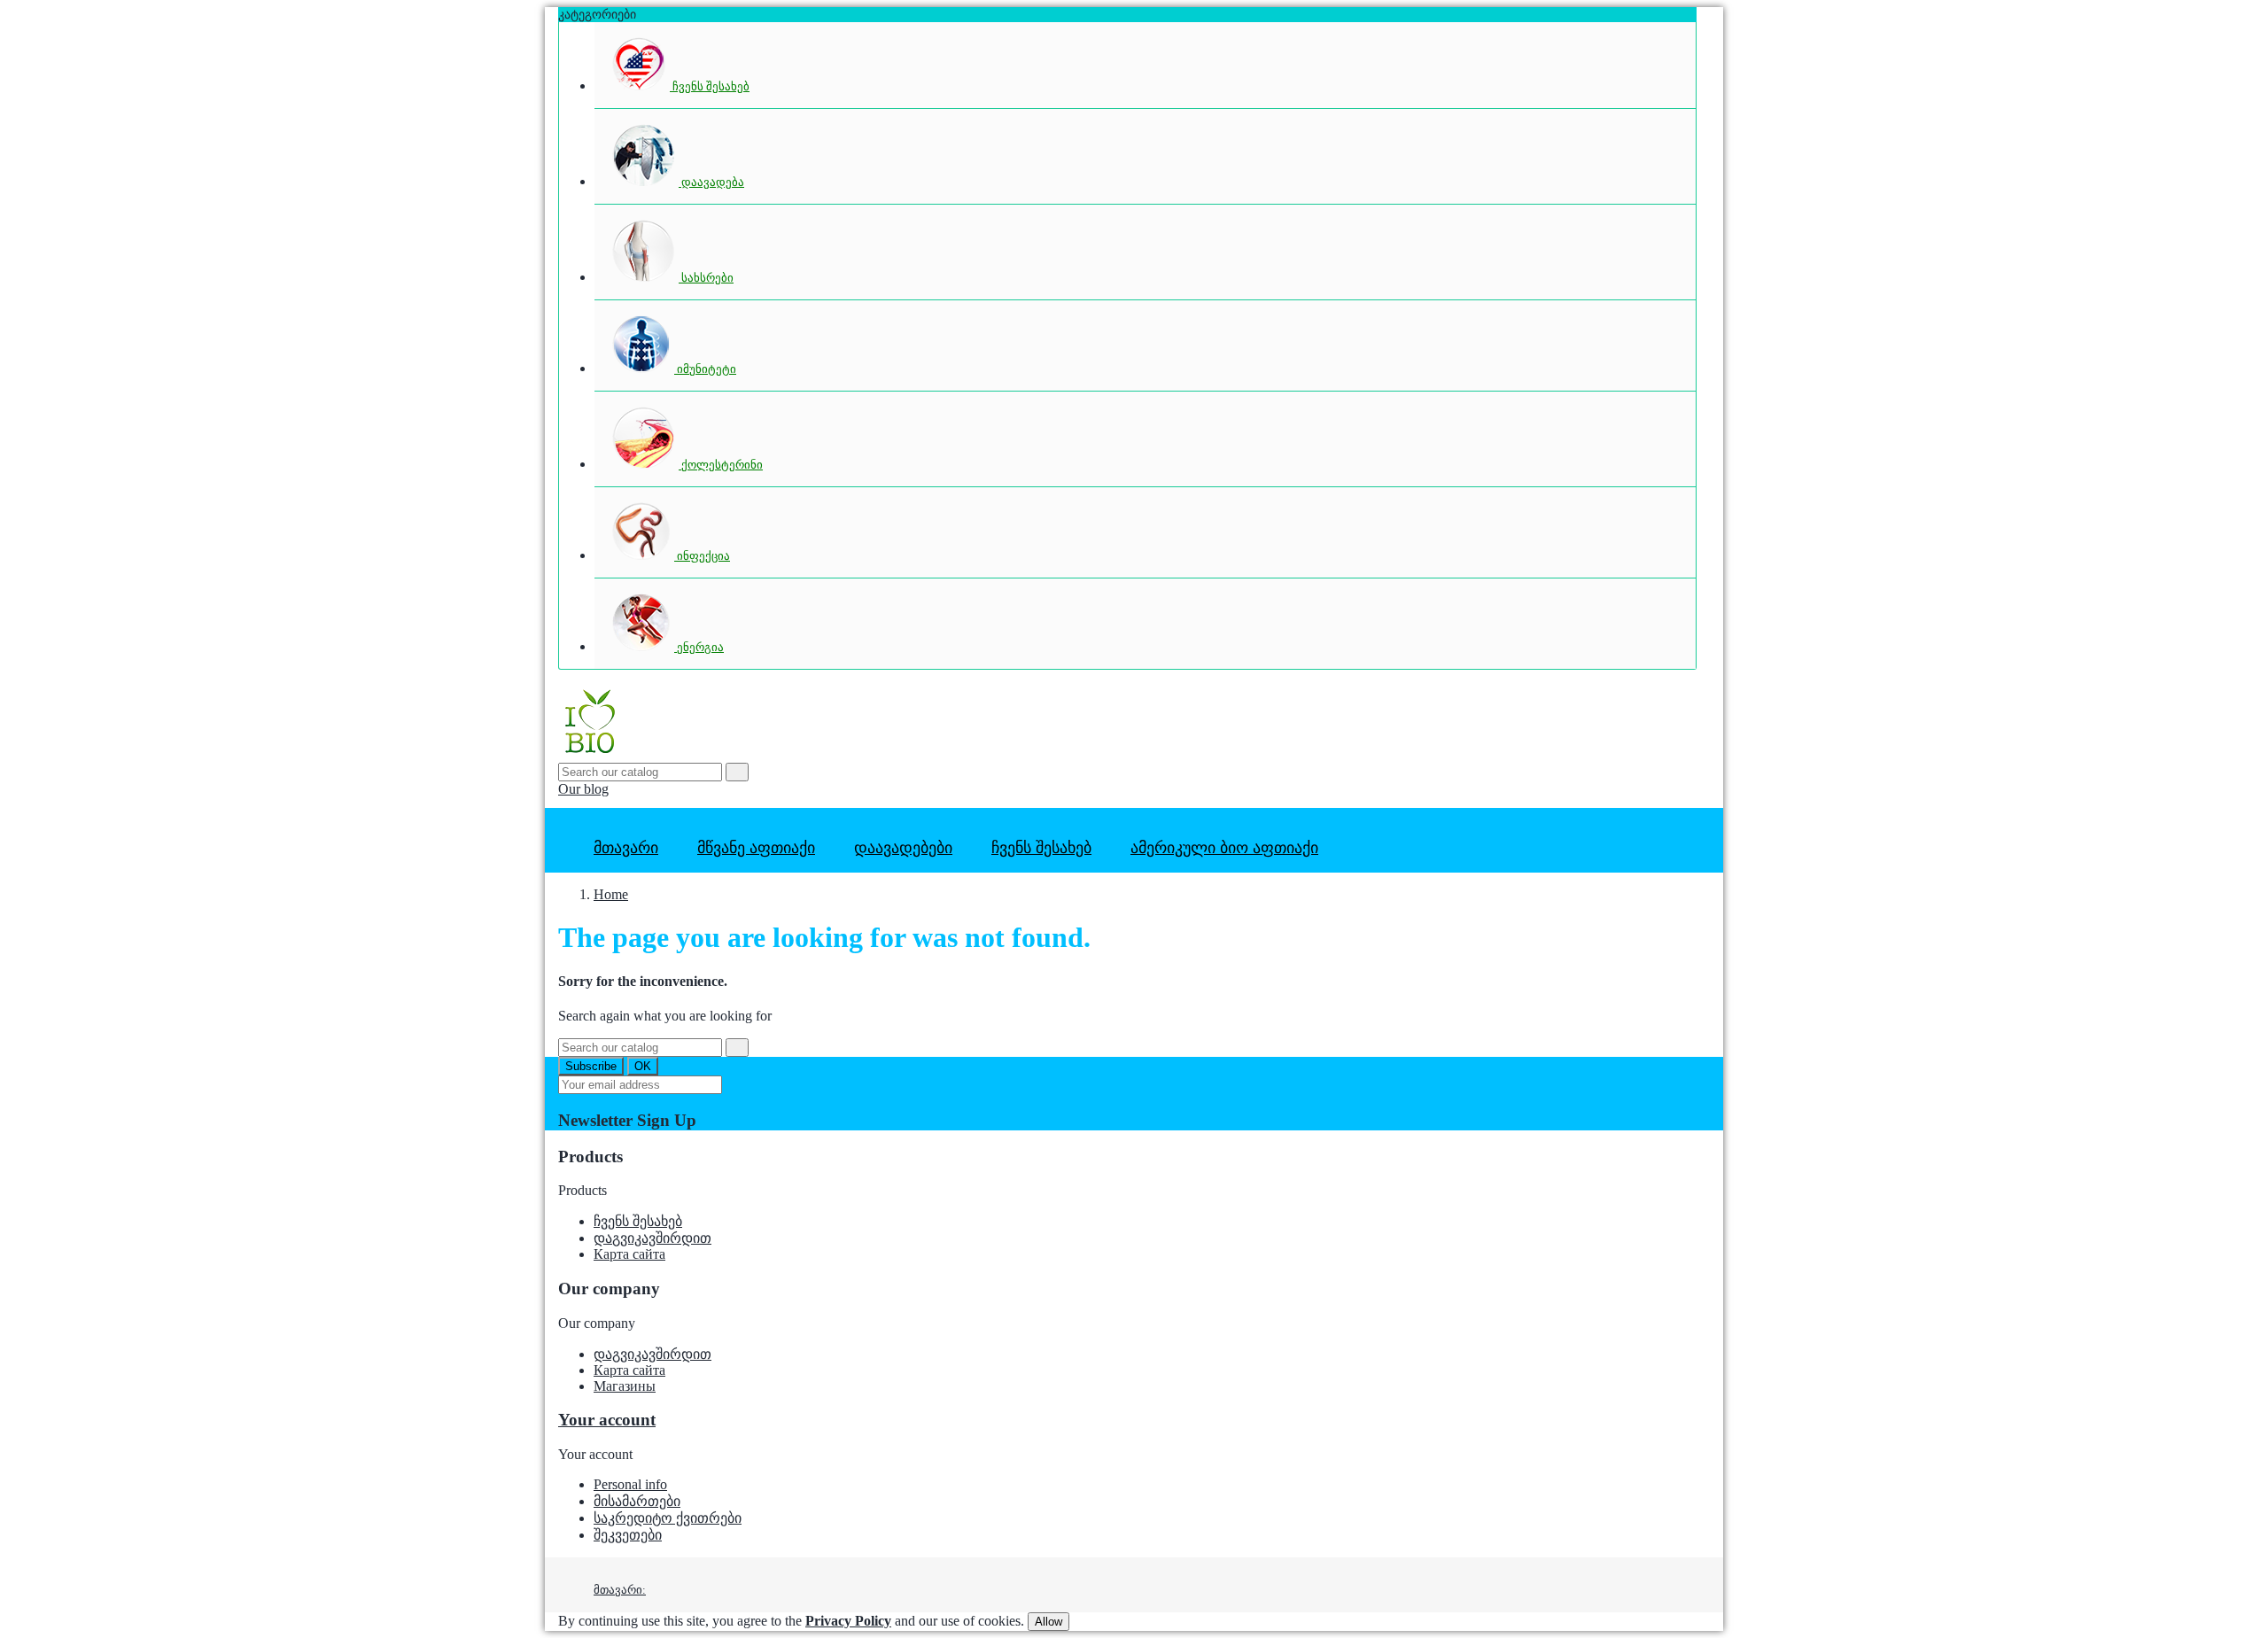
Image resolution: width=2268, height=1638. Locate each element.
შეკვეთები (628, 1535)
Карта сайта (629, 1254)
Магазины (625, 1386)
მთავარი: (620, 1590)
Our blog (583, 789)
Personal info (630, 1484)
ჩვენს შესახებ (638, 1221)
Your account (607, 1420)
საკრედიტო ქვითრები (668, 1518)
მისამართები (637, 1501)
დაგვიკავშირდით (652, 1238)
